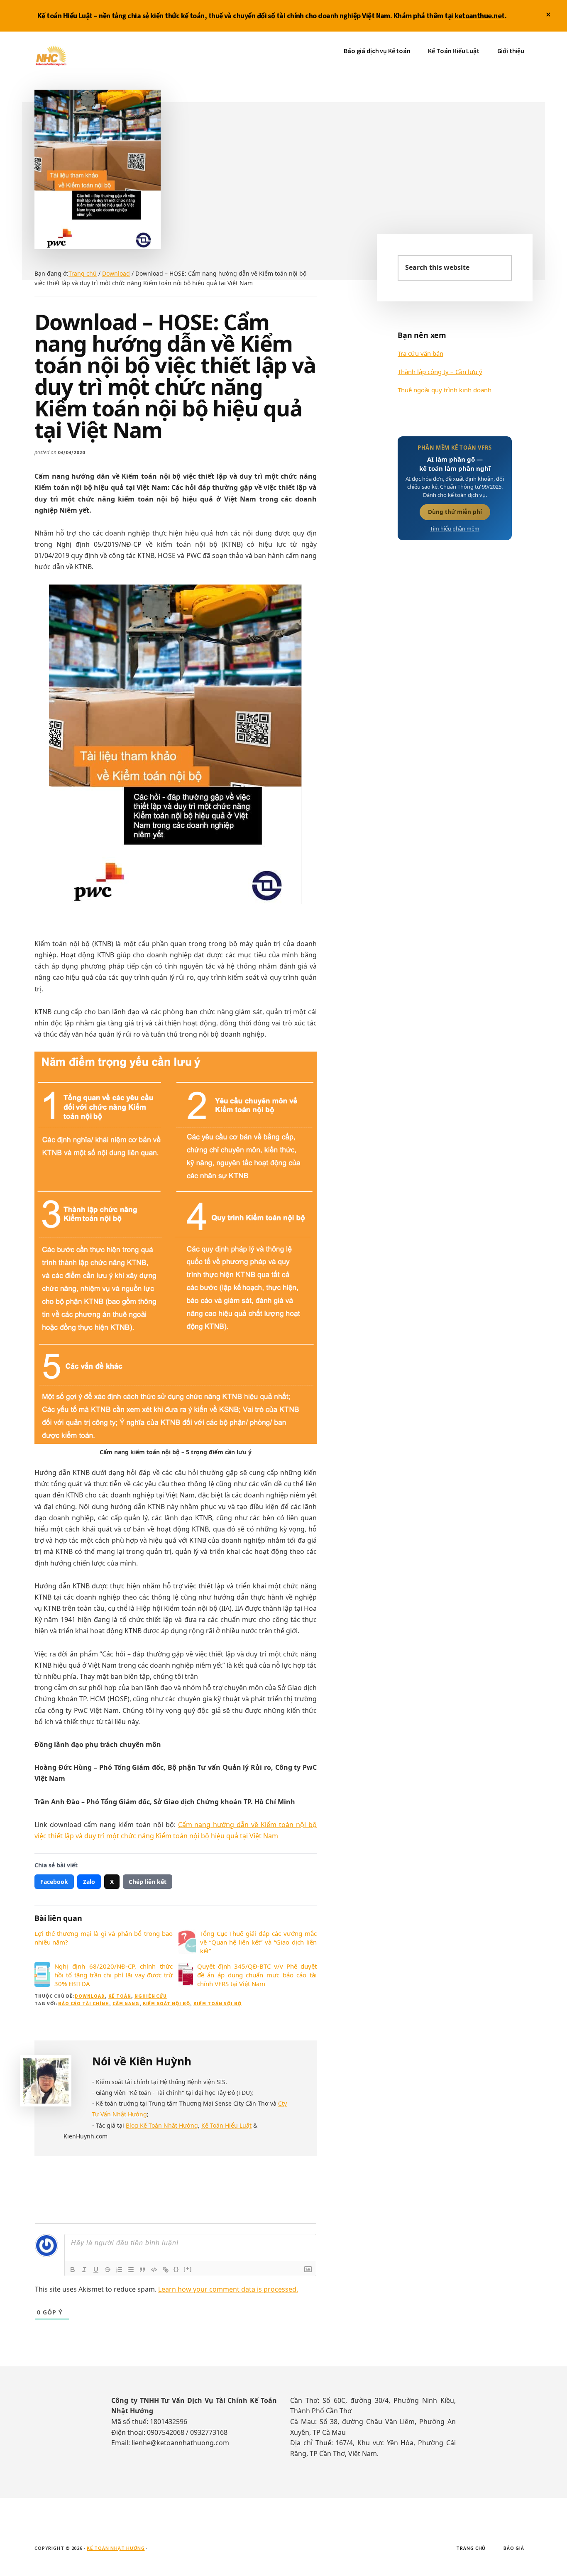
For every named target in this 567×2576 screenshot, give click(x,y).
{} (176, 2269)
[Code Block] (154, 2270)
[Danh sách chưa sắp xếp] (131, 2270)
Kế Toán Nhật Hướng (116, 2548)
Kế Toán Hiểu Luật (226, 2125)
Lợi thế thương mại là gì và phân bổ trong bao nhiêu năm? (104, 1938)
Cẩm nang (126, 2003)
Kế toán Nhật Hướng (97, 56)
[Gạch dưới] (96, 2270)
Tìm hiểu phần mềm (455, 529)
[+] (188, 2269)
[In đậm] (73, 2270)
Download (90, 1996)
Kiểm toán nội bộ (218, 2003)
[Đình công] (108, 2270)
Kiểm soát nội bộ (166, 2003)
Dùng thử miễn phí (455, 512)
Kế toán (120, 1996)
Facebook (54, 1882)
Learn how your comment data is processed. (228, 2289)
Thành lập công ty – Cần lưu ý (440, 372)
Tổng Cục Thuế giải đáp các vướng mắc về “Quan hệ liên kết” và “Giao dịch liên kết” (258, 1942)
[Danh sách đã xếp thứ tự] (119, 2270)
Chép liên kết (148, 1882)
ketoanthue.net (479, 16)
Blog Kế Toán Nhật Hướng (162, 2125)
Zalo (89, 1882)
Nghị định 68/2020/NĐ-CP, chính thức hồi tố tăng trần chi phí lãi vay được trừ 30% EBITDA (114, 1975)
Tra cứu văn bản (420, 353)
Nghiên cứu (151, 1996)
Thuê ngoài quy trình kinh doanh (445, 390)
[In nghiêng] (84, 2270)
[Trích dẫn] (142, 2270)
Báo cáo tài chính (84, 2003)
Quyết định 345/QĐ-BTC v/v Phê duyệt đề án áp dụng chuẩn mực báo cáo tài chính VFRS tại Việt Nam (257, 1975)
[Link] (166, 2270)
